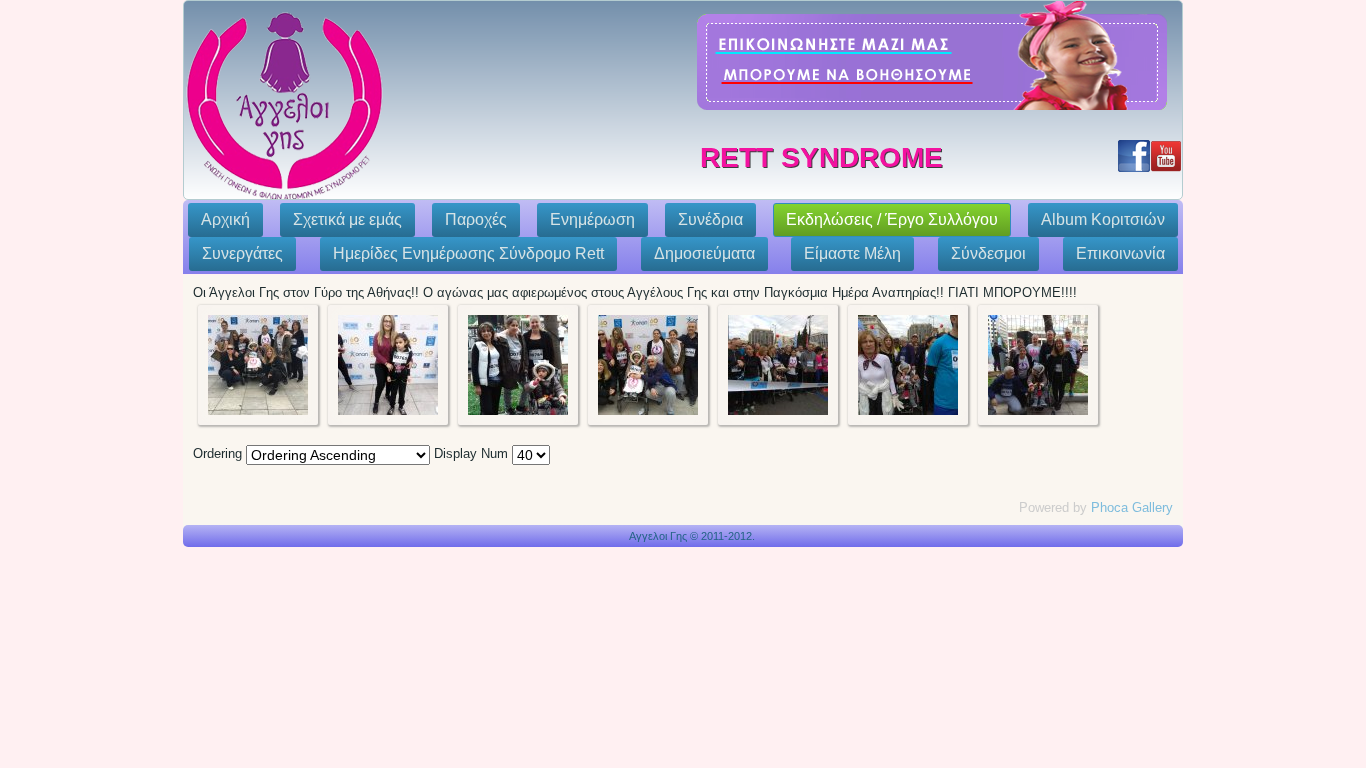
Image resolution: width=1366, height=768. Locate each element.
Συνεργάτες (242, 253)
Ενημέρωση (592, 219)
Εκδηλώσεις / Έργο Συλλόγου (892, 219)
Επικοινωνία (1120, 253)
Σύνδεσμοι (988, 253)
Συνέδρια (710, 219)
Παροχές (476, 219)
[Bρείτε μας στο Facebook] (1134, 156)
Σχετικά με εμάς (347, 219)
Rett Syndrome (821, 157)
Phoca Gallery (1132, 507)
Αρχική (225, 219)
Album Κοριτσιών (1103, 219)
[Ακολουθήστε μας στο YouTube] (1166, 156)
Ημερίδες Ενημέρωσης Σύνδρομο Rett (468, 253)
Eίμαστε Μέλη (852, 253)
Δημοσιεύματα (704, 253)
